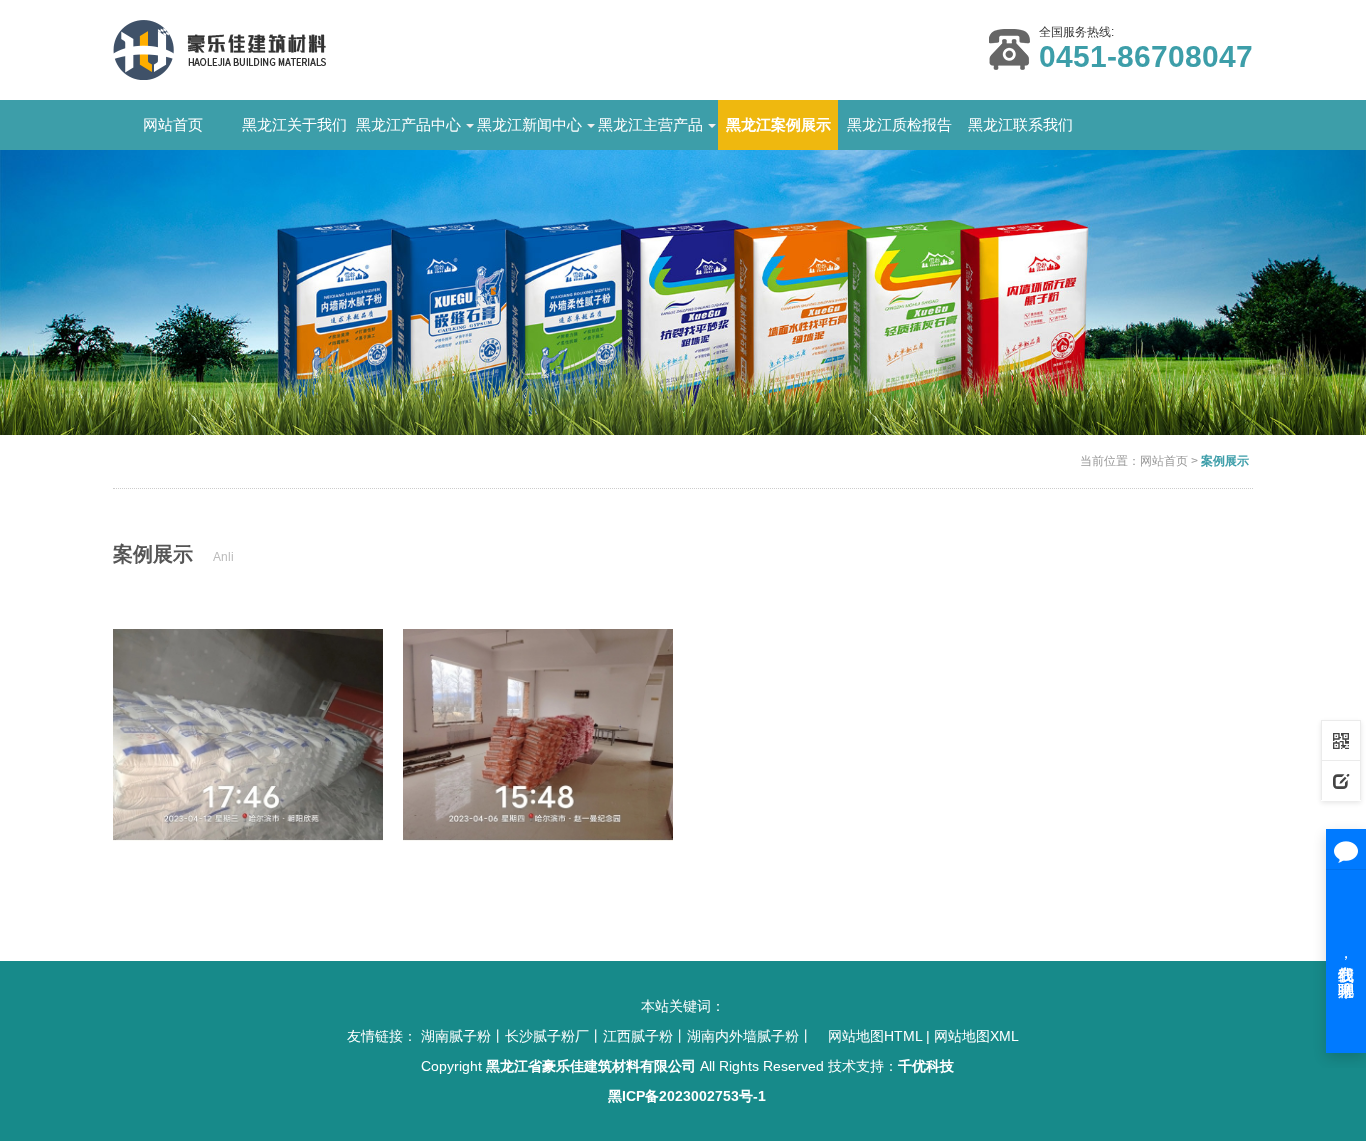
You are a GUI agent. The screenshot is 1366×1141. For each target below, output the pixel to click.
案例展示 (1225, 461)
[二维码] (1341, 740)
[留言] (1341, 780)
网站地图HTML (875, 1036)
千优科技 (926, 1066)
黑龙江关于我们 (294, 124)
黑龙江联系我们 (1020, 124)
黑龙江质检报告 (899, 124)
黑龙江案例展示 (778, 124)
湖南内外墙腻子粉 (743, 1036)
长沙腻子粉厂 (547, 1036)
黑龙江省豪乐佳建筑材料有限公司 (591, 1066)
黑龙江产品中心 (408, 124)
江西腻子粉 (638, 1036)
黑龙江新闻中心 (529, 124)
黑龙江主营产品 (650, 124)
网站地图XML (976, 1036)
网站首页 (173, 124)
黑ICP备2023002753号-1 (687, 1096)
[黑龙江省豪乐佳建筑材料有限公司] (220, 49)
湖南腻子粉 (456, 1036)
